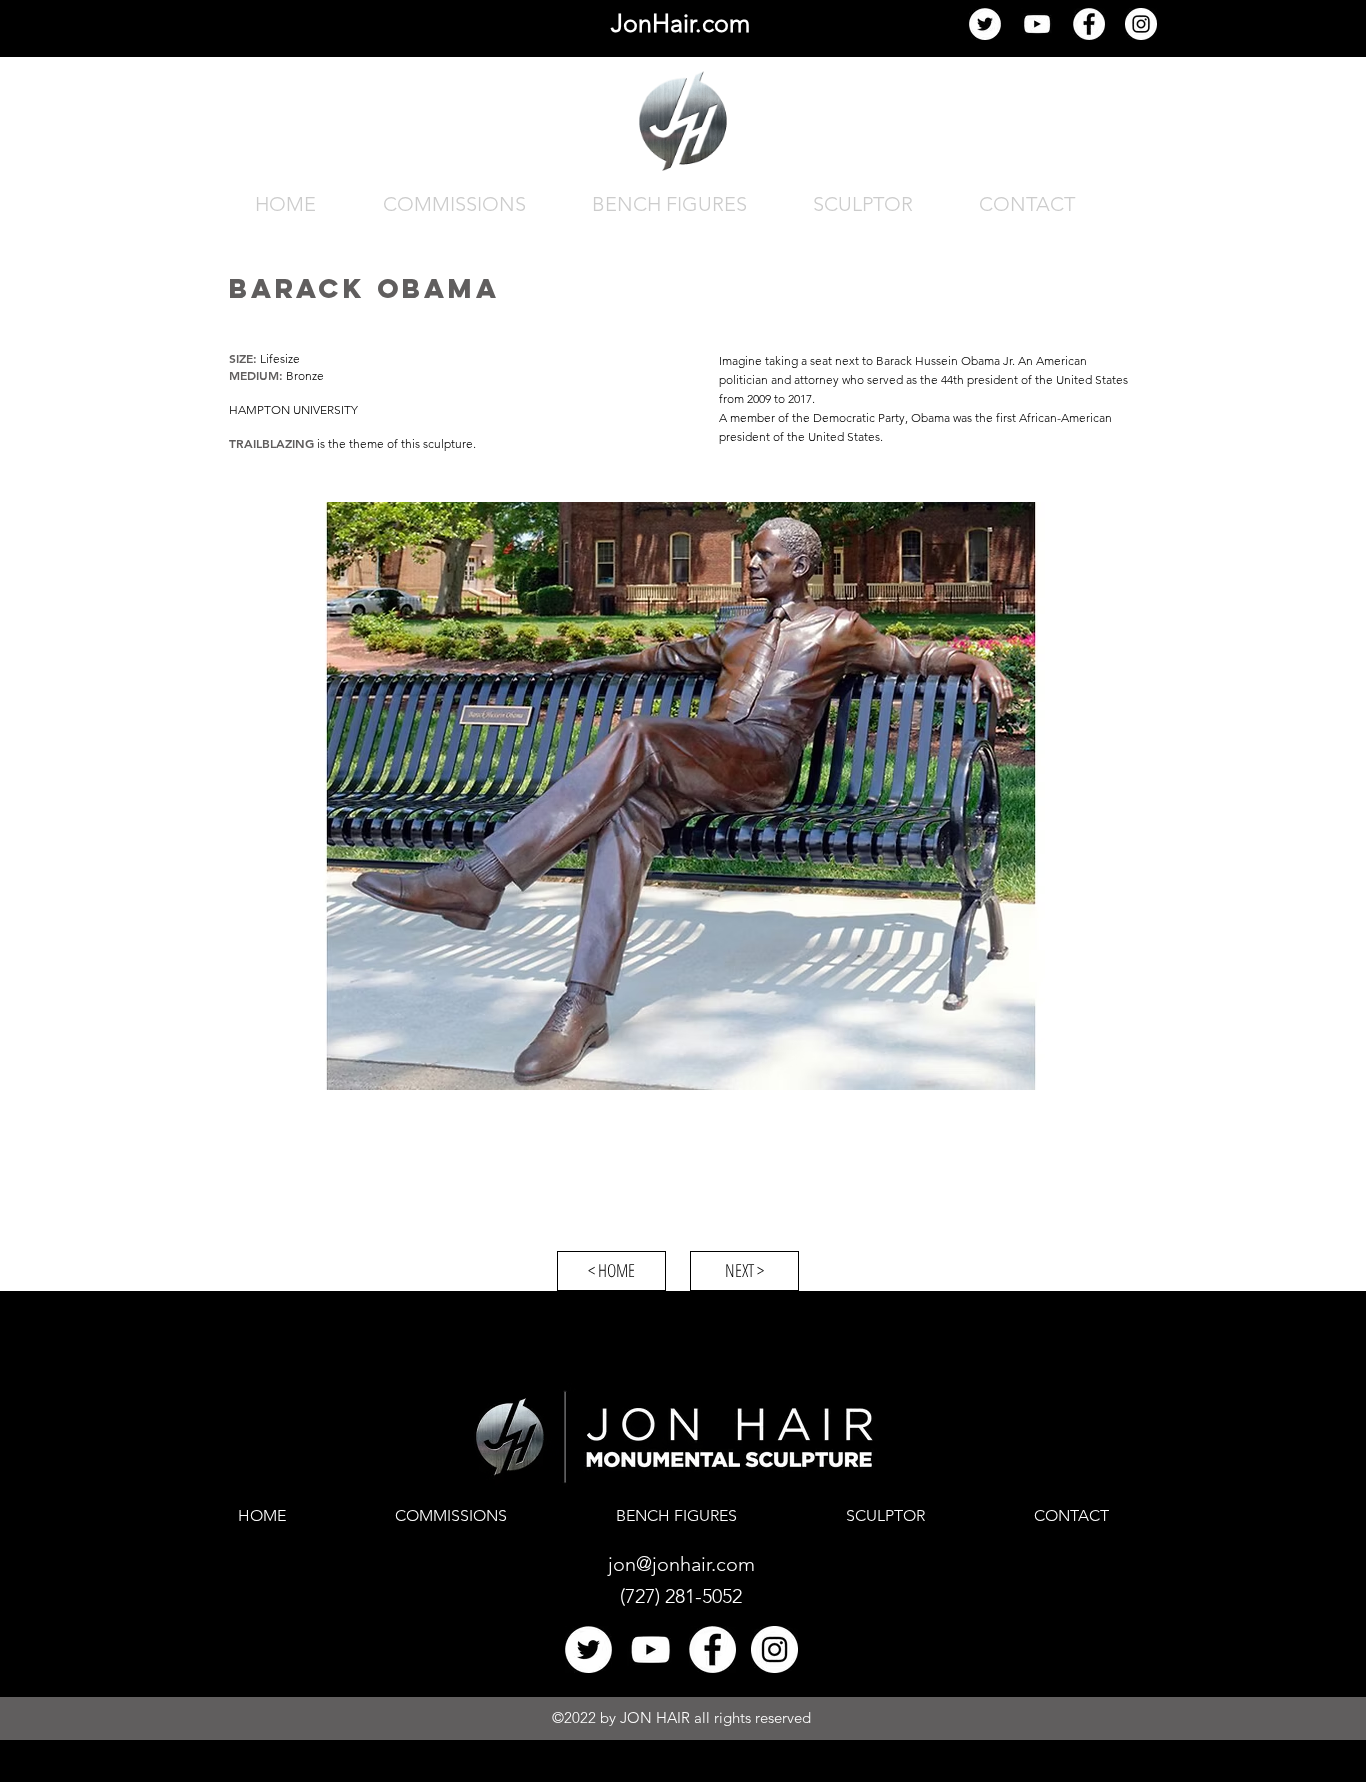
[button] (682, 796)
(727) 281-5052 (681, 1596)
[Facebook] (1089, 24)
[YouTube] (1037, 24)
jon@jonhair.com (681, 1564)
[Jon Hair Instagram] (1141, 24)
